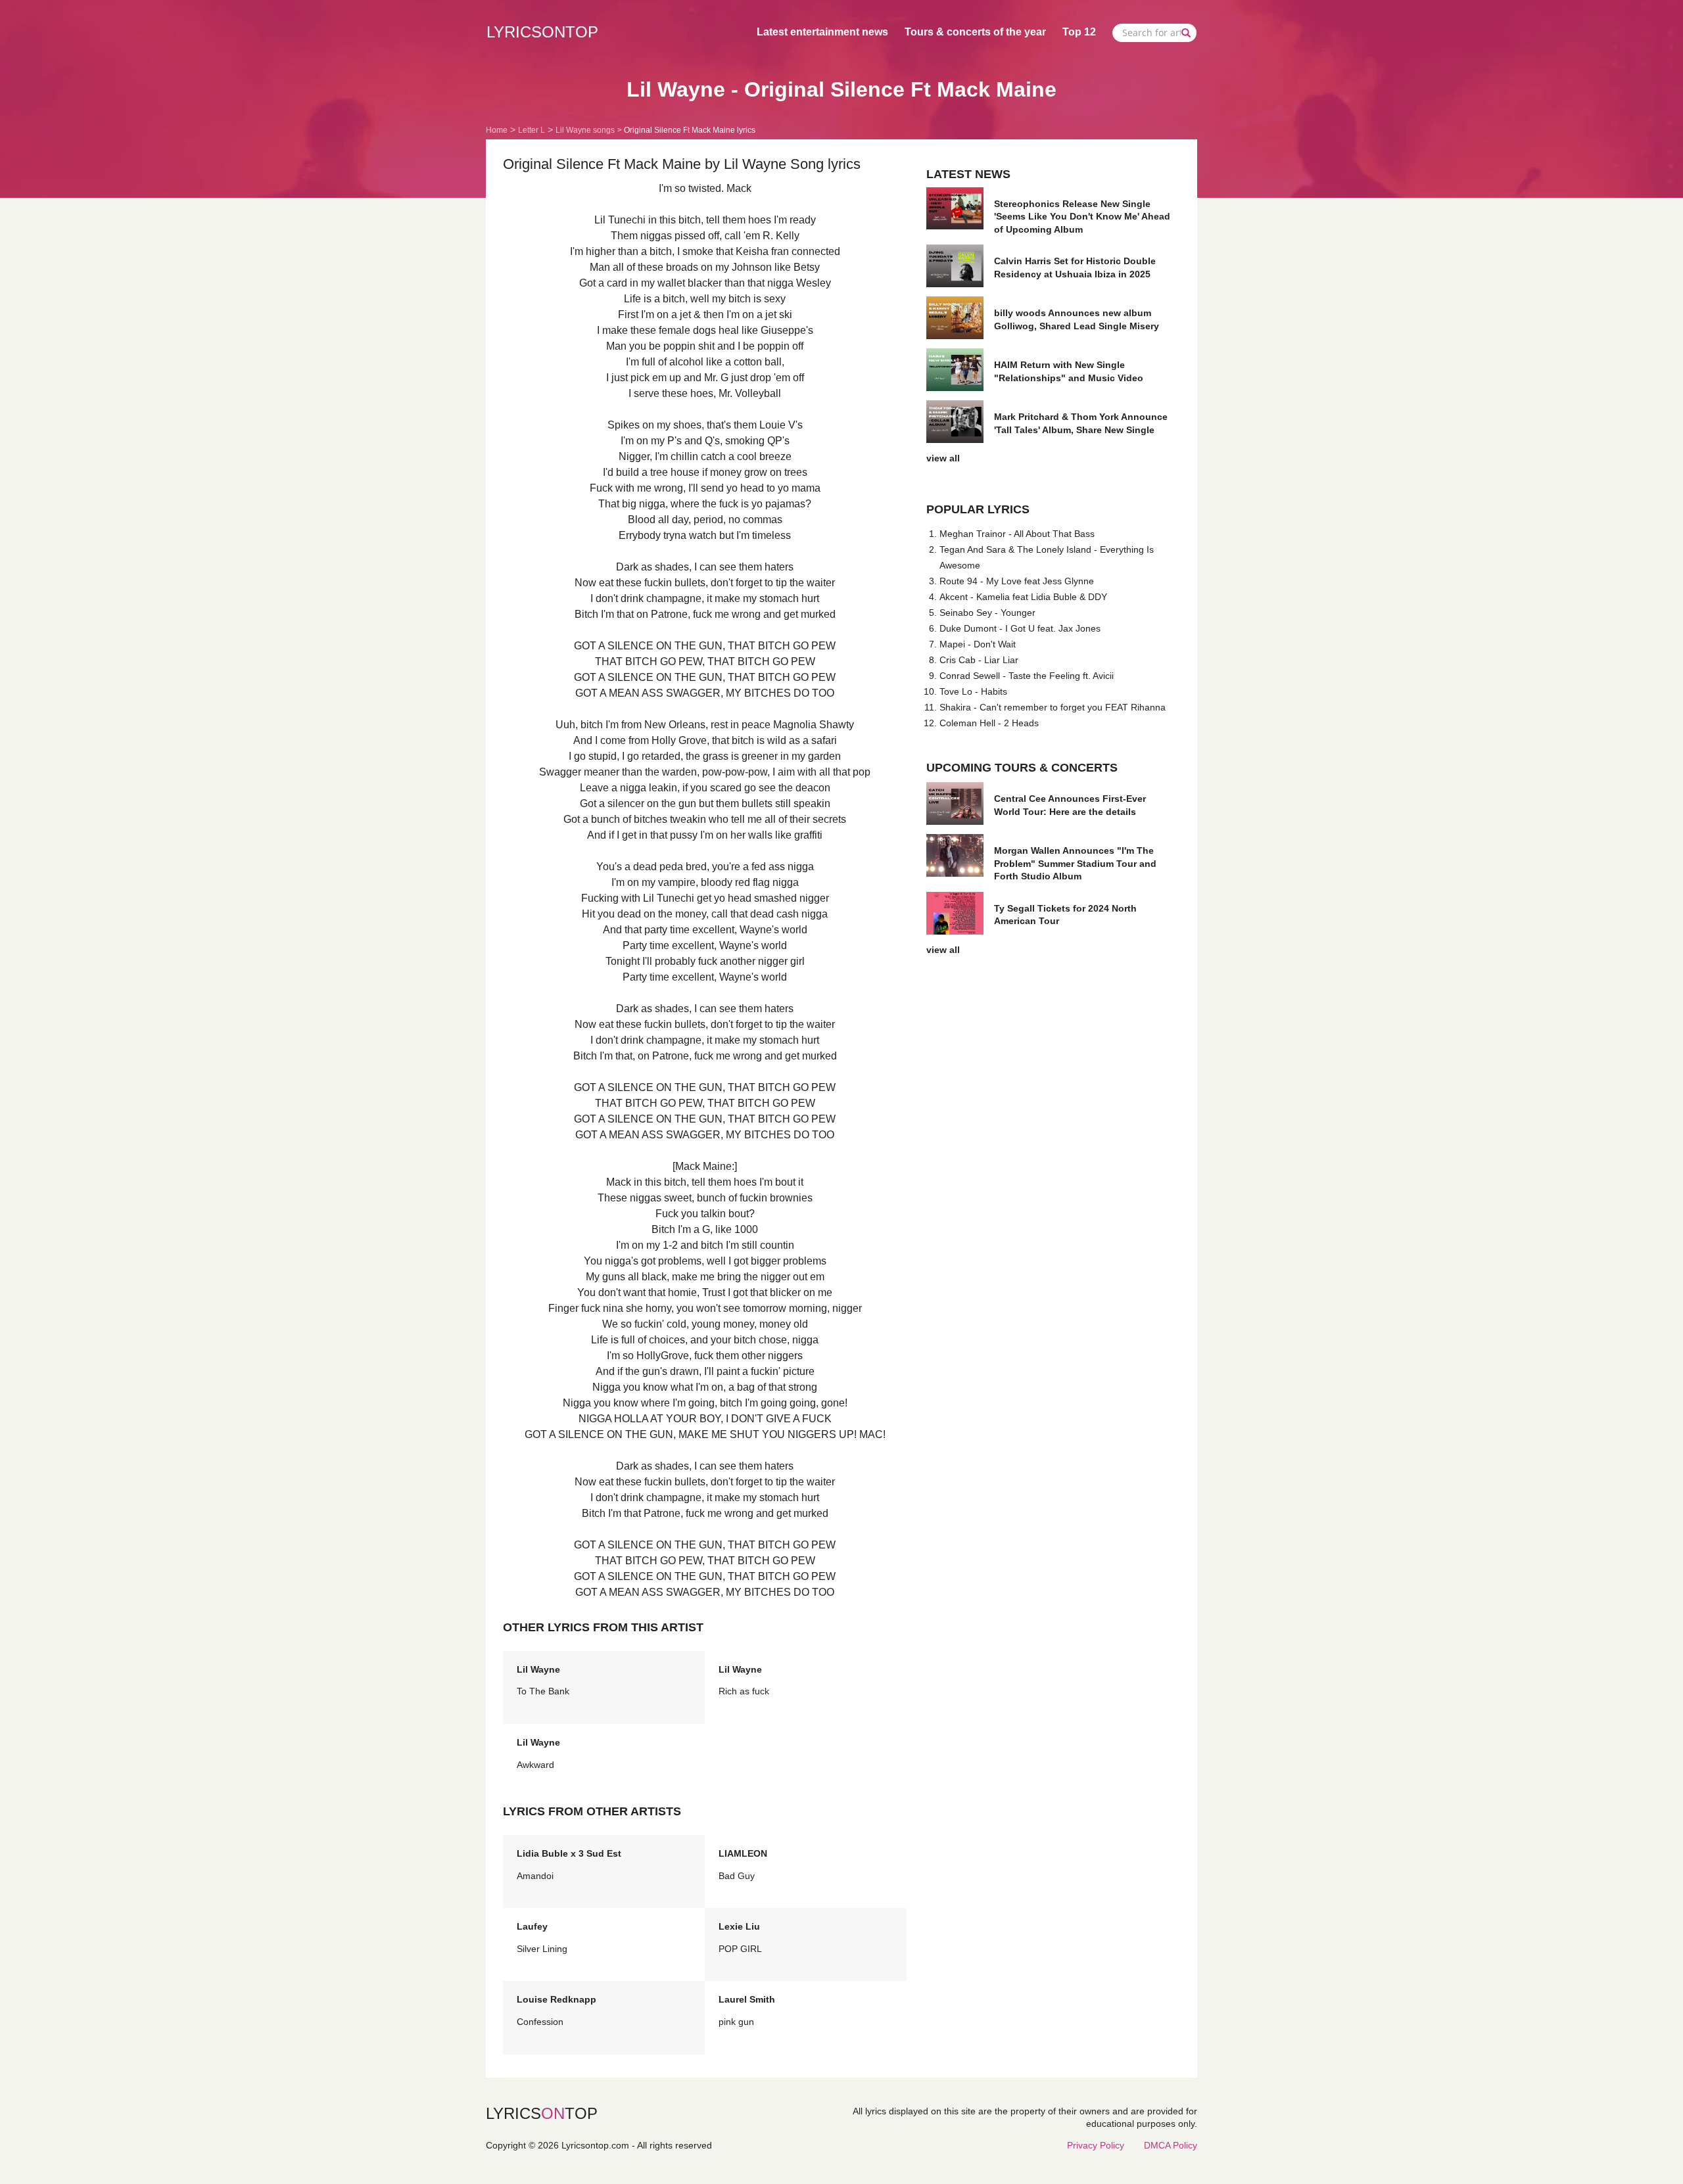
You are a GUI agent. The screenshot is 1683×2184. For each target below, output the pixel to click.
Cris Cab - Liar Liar (979, 660)
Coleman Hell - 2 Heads (989, 723)
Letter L (532, 130)
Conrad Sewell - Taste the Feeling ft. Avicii (1027, 676)
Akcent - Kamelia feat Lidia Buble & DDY (1023, 597)
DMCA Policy (1171, 2145)
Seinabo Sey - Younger (987, 613)
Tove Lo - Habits (973, 691)
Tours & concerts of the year (975, 32)
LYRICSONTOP (542, 32)
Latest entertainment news (822, 32)
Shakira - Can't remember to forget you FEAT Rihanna (1053, 707)
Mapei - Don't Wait (978, 644)
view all (943, 458)
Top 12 (1079, 32)
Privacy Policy (1096, 2145)
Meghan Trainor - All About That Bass (1017, 534)
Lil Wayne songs (585, 130)
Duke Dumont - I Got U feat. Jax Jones (1020, 628)
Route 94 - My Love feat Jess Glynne (1017, 581)
